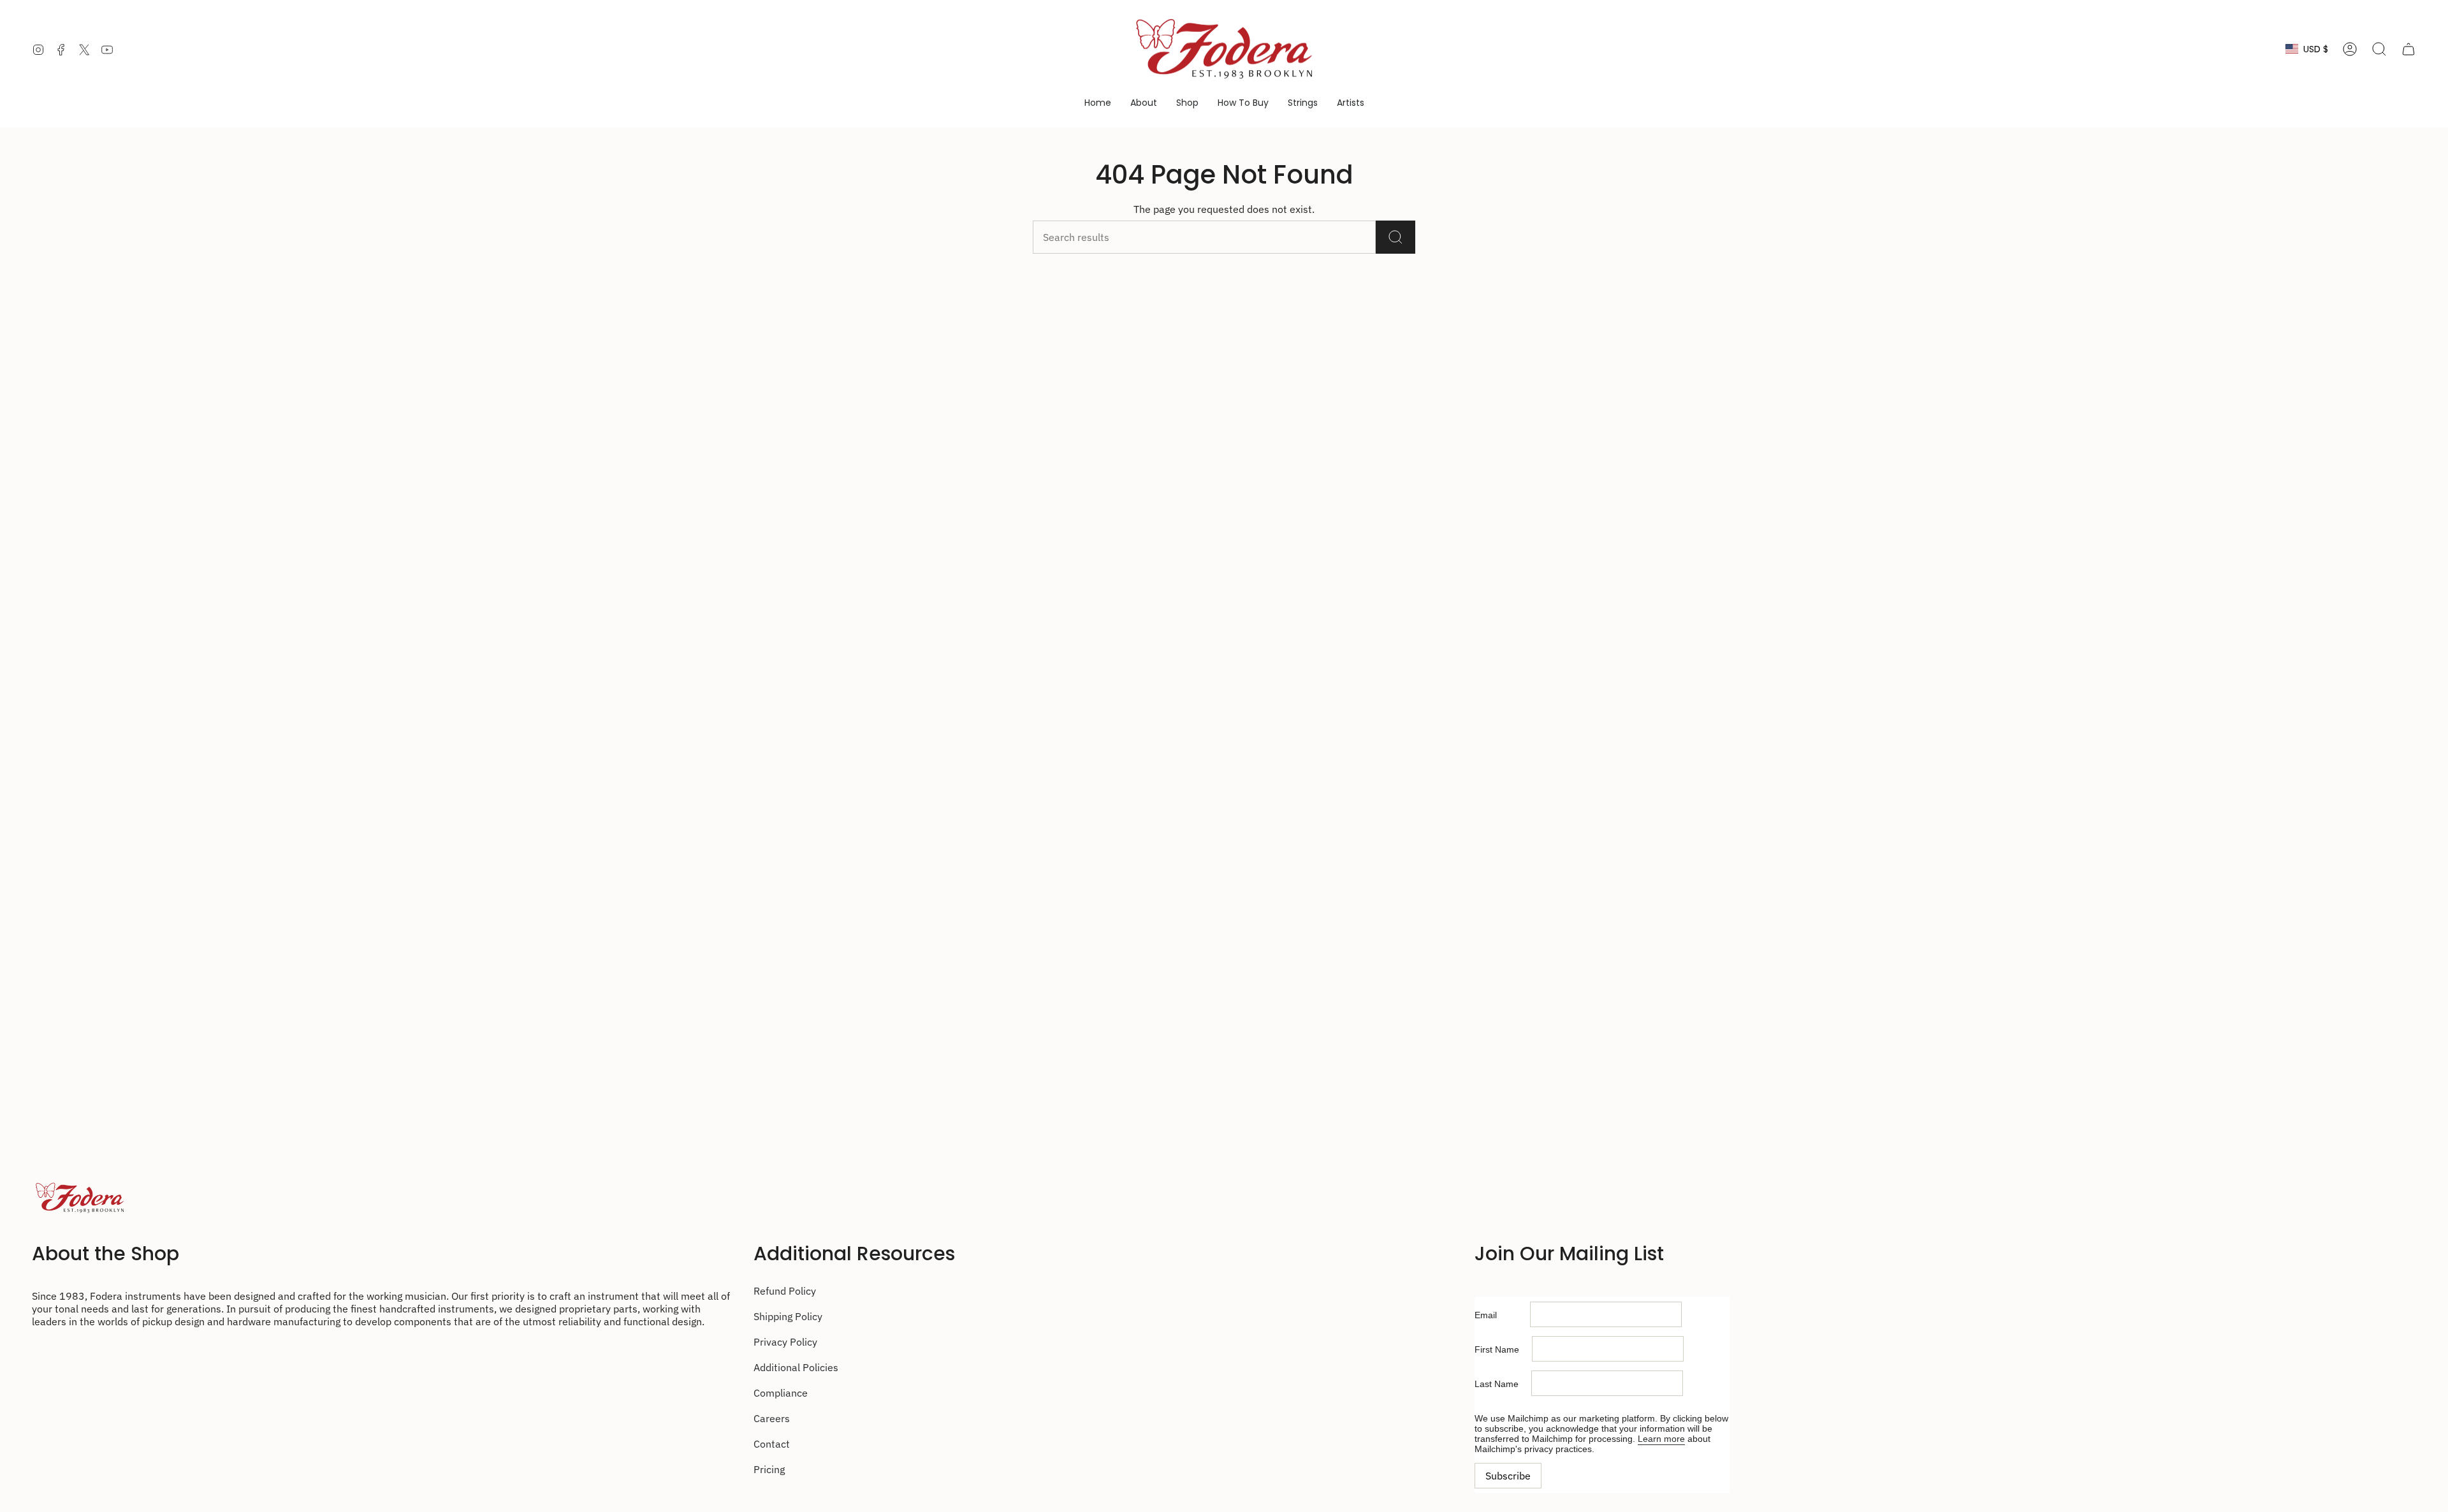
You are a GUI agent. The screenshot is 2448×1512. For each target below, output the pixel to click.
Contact (772, 1444)
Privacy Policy (785, 1342)
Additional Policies (796, 1367)
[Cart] (2408, 49)
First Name (1503, 1349)
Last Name (1503, 1384)
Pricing (769, 1469)
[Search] (1395, 237)
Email (1502, 1315)
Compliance (781, 1393)
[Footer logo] (80, 1198)
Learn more (1661, 1439)
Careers (772, 1418)
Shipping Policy (788, 1316)
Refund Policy (785, 1291)
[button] (1144, 103)
